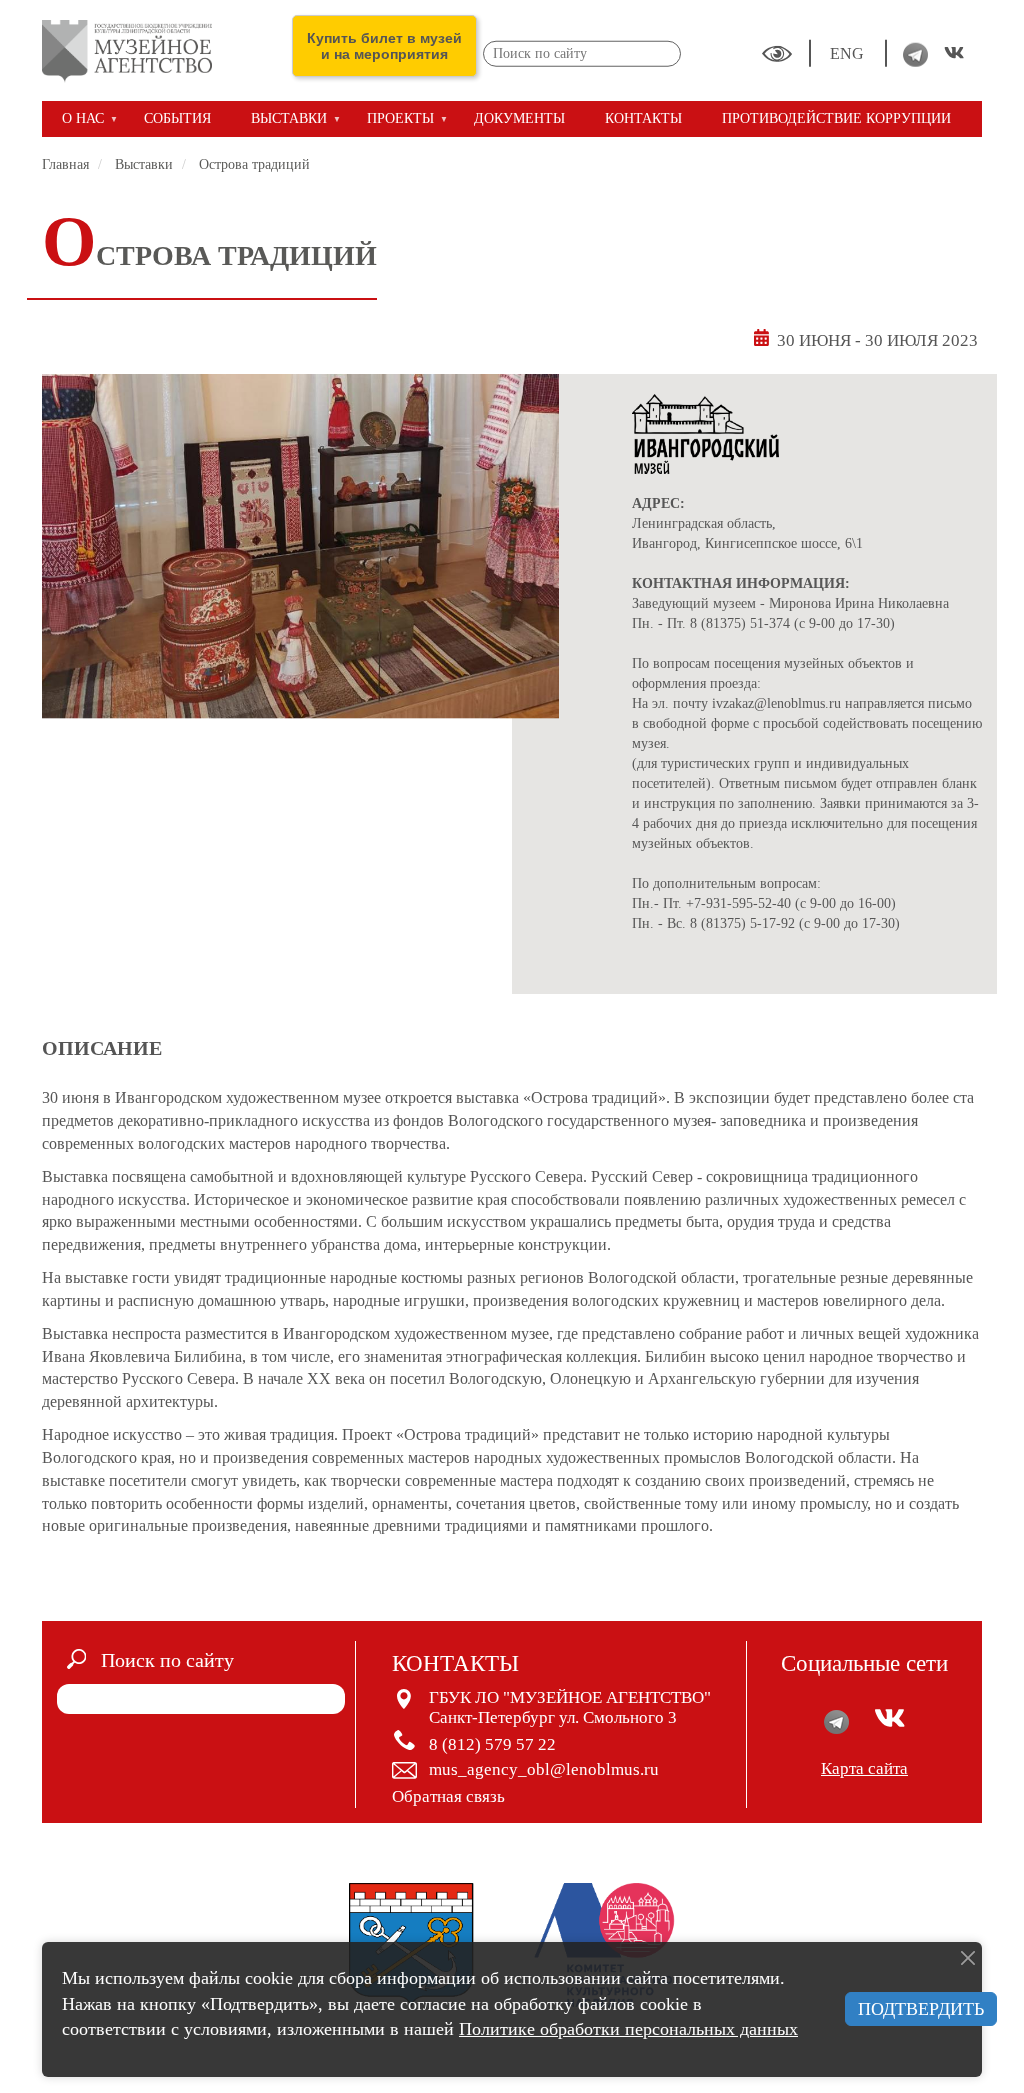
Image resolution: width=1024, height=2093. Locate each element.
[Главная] (134, 50)
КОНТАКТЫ (643, 118)
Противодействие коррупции (836, 118)
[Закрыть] (968, 1958)
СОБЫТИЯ (177, 118)
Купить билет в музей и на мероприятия (384, 46)
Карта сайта (864, 1768)
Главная (65, 164)
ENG (849, 53)
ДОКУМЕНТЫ (519, 118)
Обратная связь (448, 1796)
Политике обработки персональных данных (628, 2029)
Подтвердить (921, 2009)
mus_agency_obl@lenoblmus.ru (544, 1769)
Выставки (144, 164)
